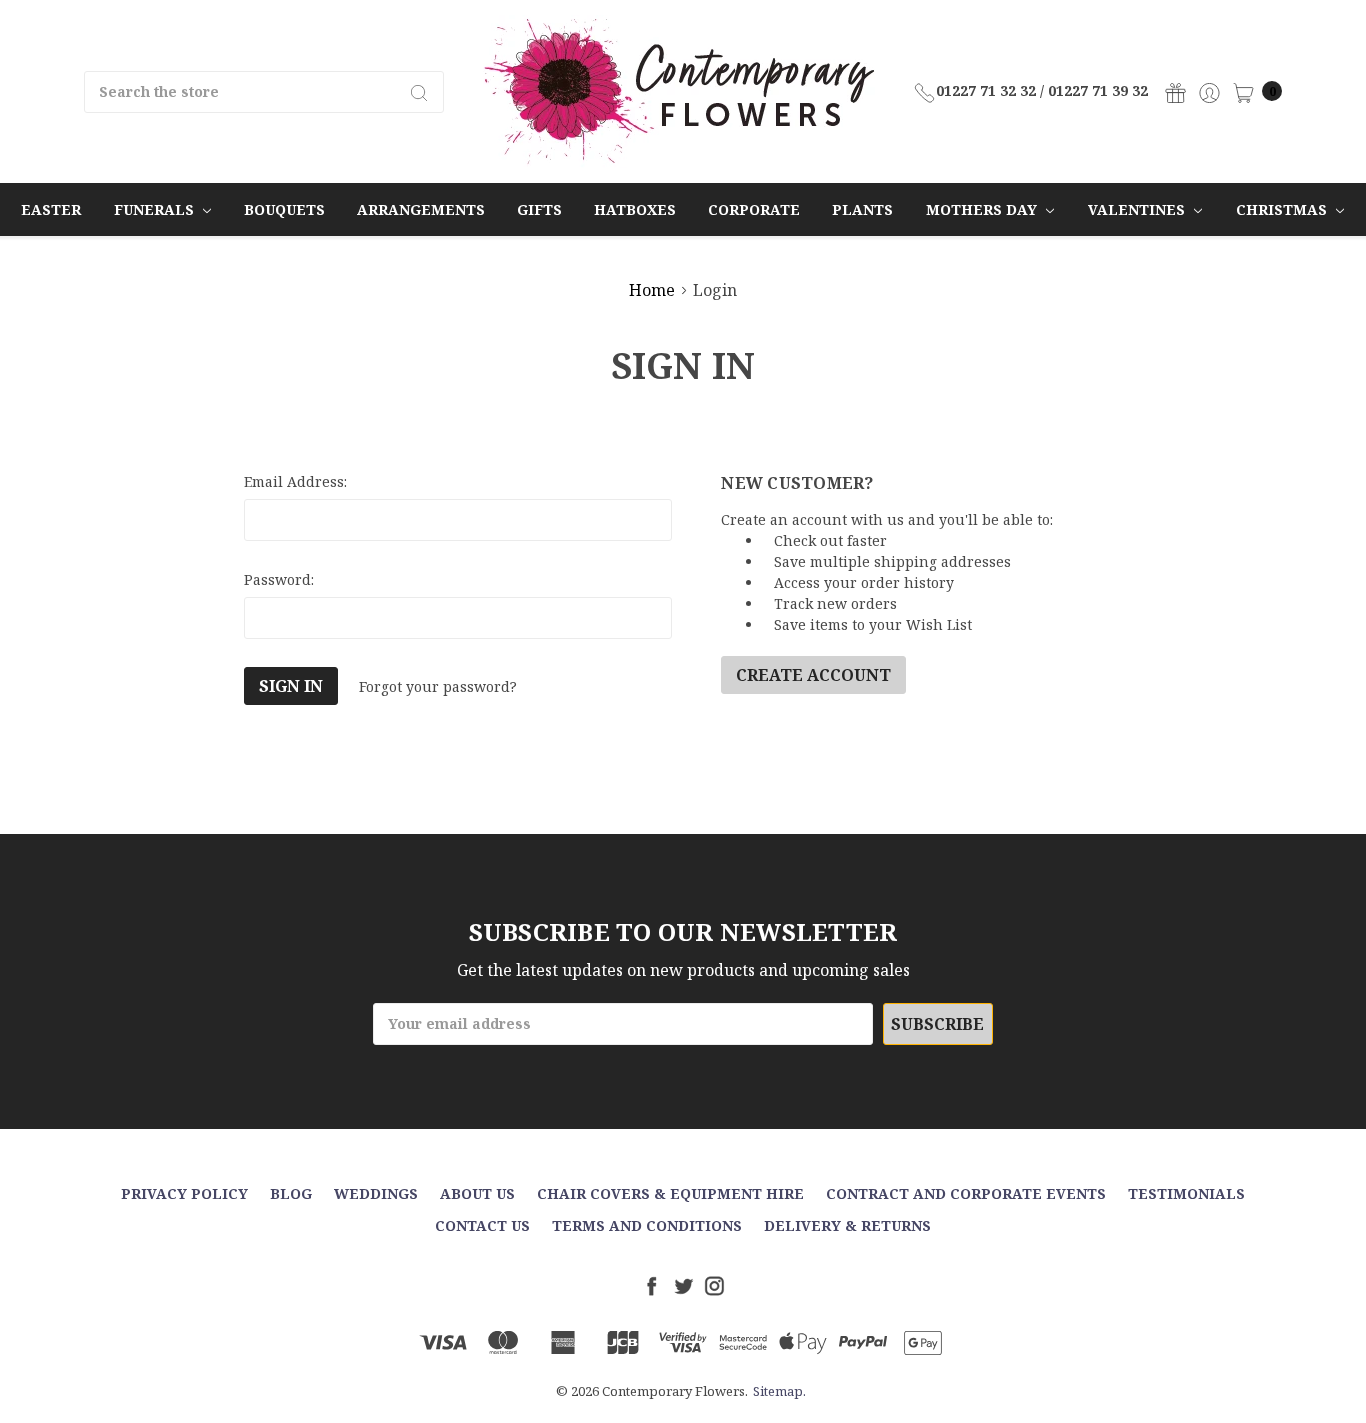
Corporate (754, 209)
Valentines (1138, 209)
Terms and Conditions (647, 1225)
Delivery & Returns (847, 1225)
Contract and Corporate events (966, 1193)
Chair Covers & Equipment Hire (670, 1193)
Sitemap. (779, 1391)
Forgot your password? (438, 686)
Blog (291, 1193)
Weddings (376, 1193)
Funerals (156, 209)
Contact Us (482, 1225)
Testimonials (1186, 1193)
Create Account (813, 675)
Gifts (539, 209)
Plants (862, 209)
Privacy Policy (184, 1193)
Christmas (1283, 209)
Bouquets (284, 209)
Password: (279, 579)
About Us (477, 1193)
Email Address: (295, 481)
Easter (51, 209)
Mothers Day (983, 209)
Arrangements (421, 209)
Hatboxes (635, 209)
